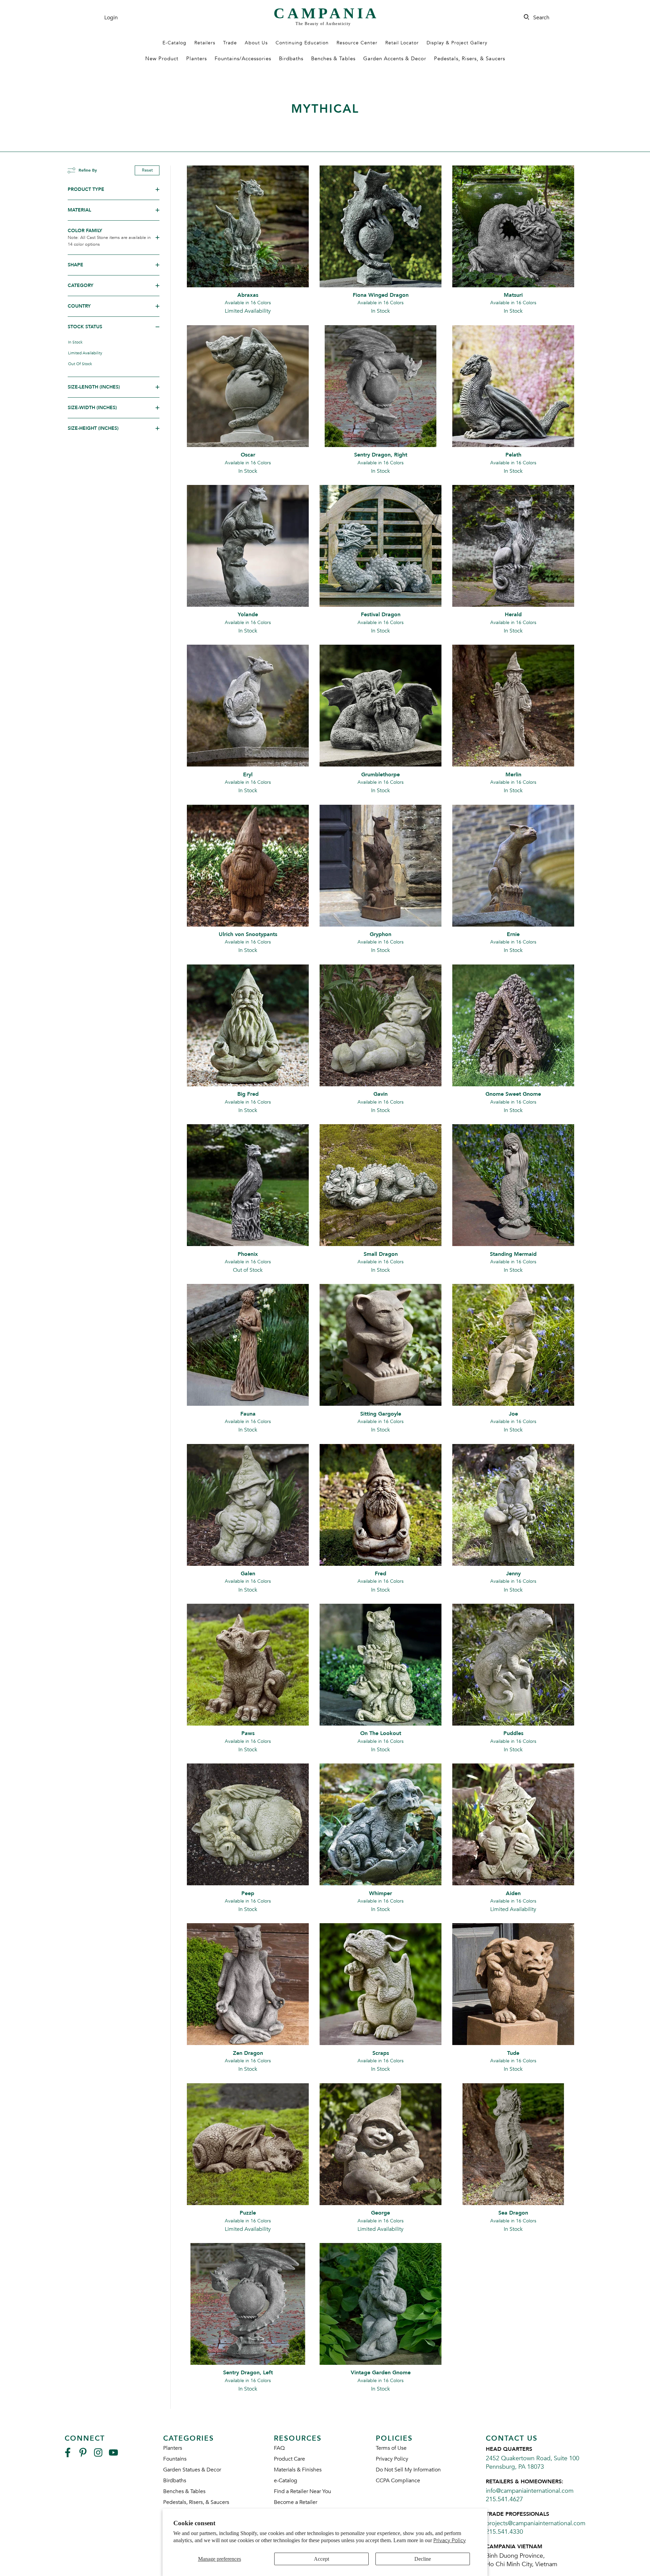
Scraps (381, 2053)
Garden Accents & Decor (395, 59)
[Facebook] (68, 2455)
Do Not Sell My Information (408, 2470)
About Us (256, 43)
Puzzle (248, 2213)
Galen (248, 1574)
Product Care (289, 2459)
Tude (513, 2053)
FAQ (279, 2448)
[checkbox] (111, 342)
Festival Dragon (381, 615)
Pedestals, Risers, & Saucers (470, 59)
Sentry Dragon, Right (381, 455)
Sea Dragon (513, 2213)
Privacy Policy (450, 2540)
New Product (162, 59)
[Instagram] (98, 2455)
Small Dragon (381, 1254)
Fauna (248, 1414)
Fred (381, 1574)
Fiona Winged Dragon (381, 295)
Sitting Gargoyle (381, 1414)
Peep (248, 1893)
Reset (147, 170)
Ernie (513, 934)
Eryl (248, 775)
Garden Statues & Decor (192, 2470)
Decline (423, 2559)
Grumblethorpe (381, 775)
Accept (321, 2559)
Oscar (248, 455)
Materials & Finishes (298, 2470)
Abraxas (248, 295)
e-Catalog (286, 2481)
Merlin (513, 775)
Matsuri (513, 295)
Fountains (175, 2459)
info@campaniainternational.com (530, 2491)
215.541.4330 (504, 2532)
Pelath (513, 455)
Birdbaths (291, 59)
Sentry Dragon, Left (248, 2373)
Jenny (513, 1574)
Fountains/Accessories (243, 59)
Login (111, 18)
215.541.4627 (504, 2499)
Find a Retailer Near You (302, 2491)
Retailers (205, 43)
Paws (248, 1733)
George (381, 2213)
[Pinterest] (83, 2455)
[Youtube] (113, 2455)
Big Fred (248, 1094)
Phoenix (248, 1254)
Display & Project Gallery (457, 43)
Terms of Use (391, 2448)
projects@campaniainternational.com (536, 2523)
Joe (513, 1414)
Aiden (513, 1893)
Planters (197, 59)
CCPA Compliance (398, 2481)
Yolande (248, 615)
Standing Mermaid (513, 1254)
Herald (513, 615)
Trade (230, 43)
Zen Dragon (248, 2053)
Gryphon (381, 934)
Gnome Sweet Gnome (513, 1094)
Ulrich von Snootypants (248, 934)
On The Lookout (381, 1733)
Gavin (381, 1094)
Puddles (513, 1733)
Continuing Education (302, 43)
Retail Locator (402, 43)
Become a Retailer (296, 2502)
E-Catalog (175, 43)
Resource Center (357, 43)
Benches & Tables (333, 59)
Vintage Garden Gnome (381, 2373)
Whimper (381, 1893)
